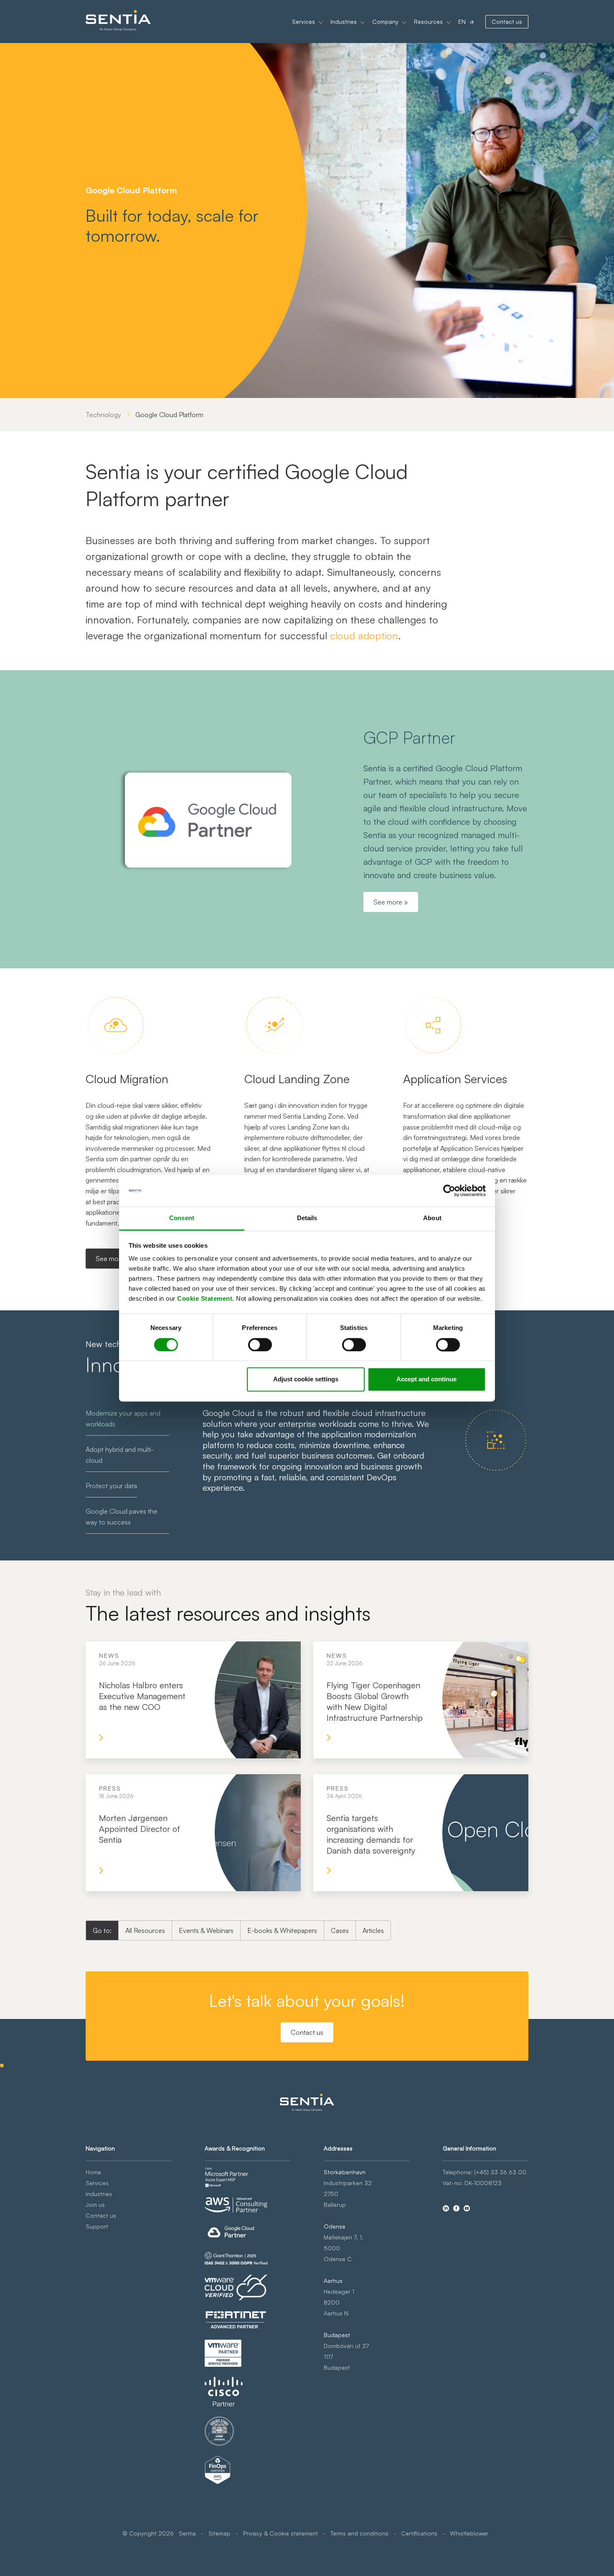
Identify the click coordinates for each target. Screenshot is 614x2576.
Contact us (507, 22)
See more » (391, 902)
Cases (340, 1930)
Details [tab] (307, 1218)
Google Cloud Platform (169, 415)
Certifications (419, 2533)
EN (462, 22)
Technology (103, 415)
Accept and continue (426, 1379)
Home (93, 2172)
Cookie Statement (205, 1299)
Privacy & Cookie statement (280, 2533)
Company (385, 22)
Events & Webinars (206, 1930)
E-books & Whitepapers (282, 1930)
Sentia (187, 2533)
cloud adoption (364, 636)
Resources (428, 22)
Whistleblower (469, 2533)
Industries (344, 22)
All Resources (145, 1930)
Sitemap (219, 2533)
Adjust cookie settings (306, 1379)
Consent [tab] (182, 1218)
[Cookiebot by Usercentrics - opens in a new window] (449, 1190)
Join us (95, 2205)
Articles (373, 1930)
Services (303, 22)
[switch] (260, 1345)
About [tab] (432, 1218)
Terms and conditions (359, 2533)
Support (97, 2226)
